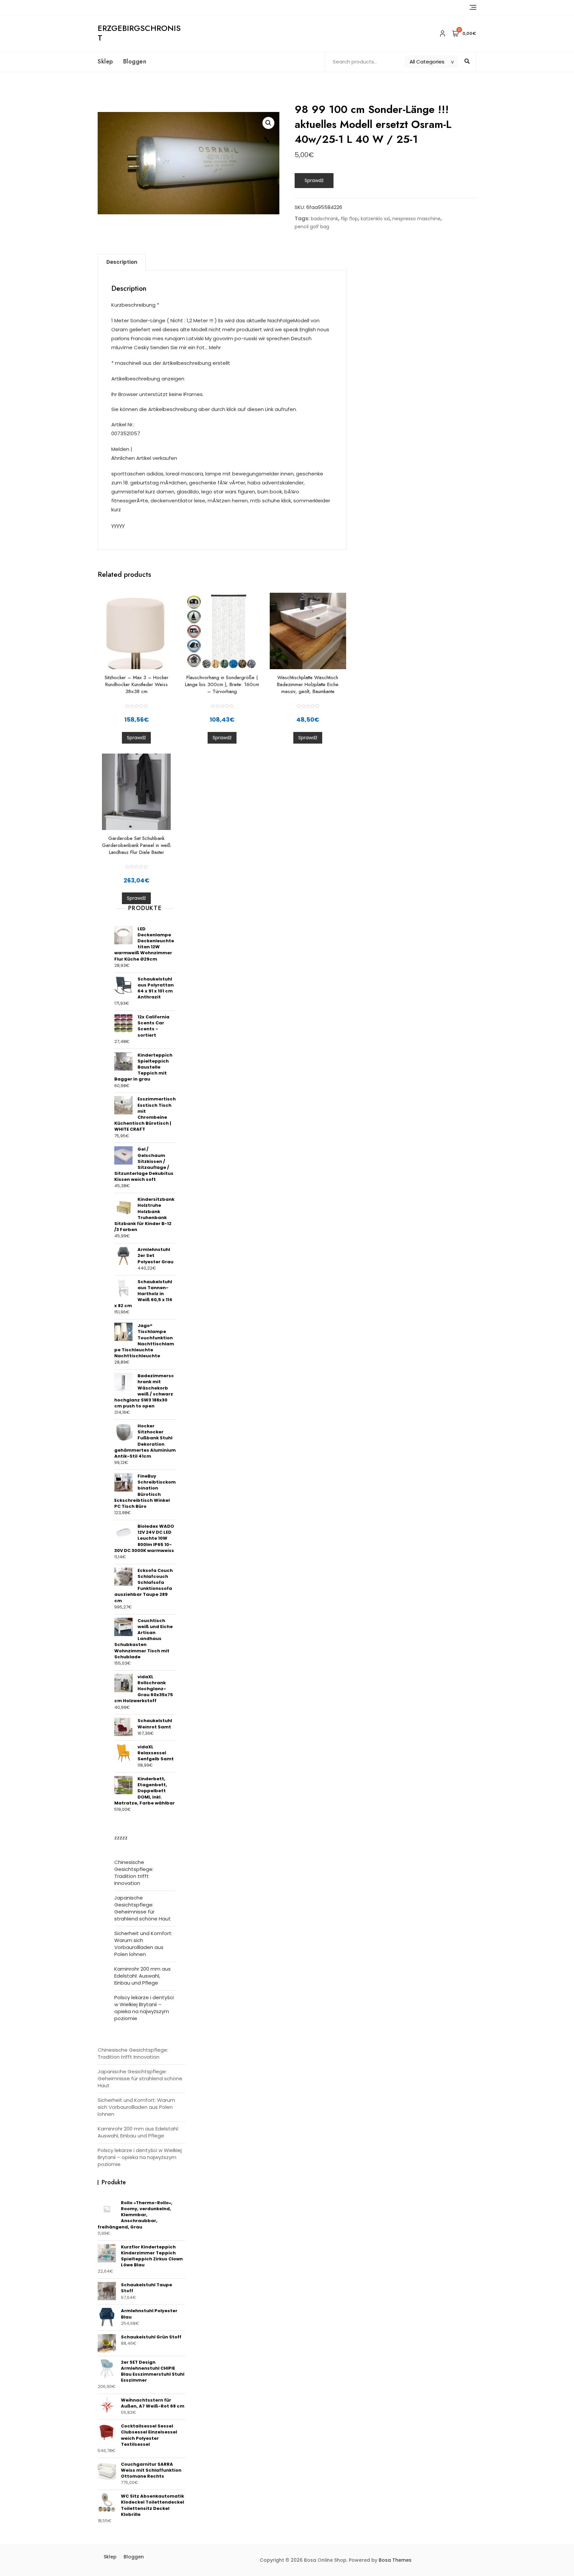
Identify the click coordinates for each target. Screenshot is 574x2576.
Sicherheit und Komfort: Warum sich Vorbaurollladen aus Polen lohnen (143, 1944)
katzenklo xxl (375, 219)
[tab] (122, 262)
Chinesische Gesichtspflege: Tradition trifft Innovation (134, 1873)
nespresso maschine (416, 219)
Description (122, 262)
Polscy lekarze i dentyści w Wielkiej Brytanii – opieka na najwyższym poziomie (144, 2008)
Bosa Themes (395, 2560)
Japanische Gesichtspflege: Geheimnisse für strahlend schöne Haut (143, 1908)
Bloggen (135, 61)
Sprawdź (314, 180)
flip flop (349, 219)
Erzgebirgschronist (139, 33)
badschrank (325, 219)
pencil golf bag (312, 227)
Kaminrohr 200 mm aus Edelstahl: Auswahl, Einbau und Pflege (143, 1976)
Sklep (105, 61)
